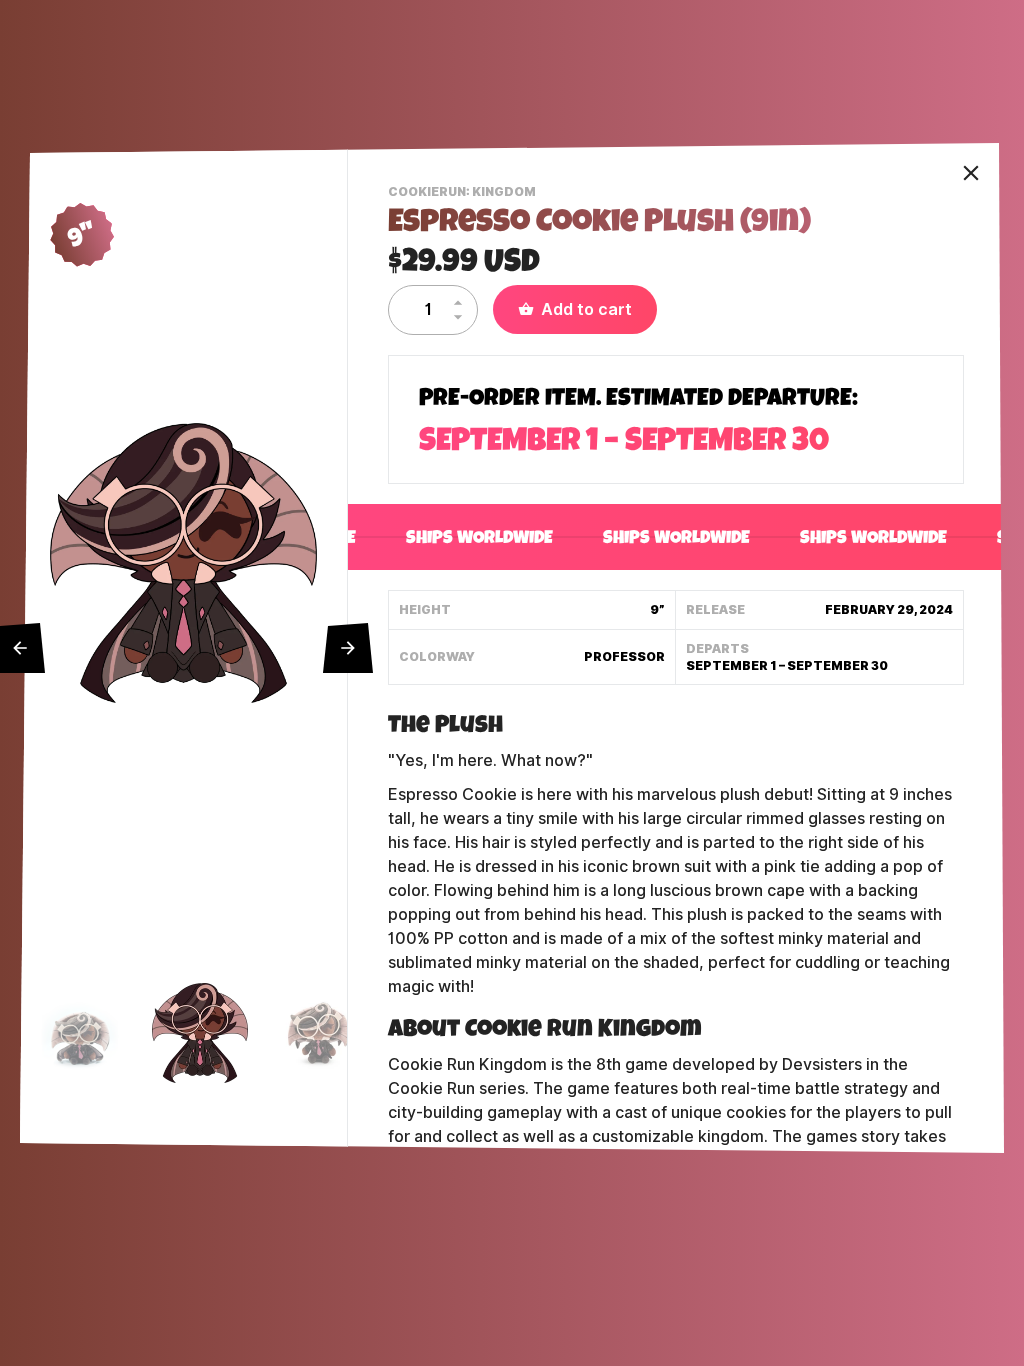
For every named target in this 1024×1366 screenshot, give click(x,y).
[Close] (971, 173)
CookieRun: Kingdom (464, 194)
